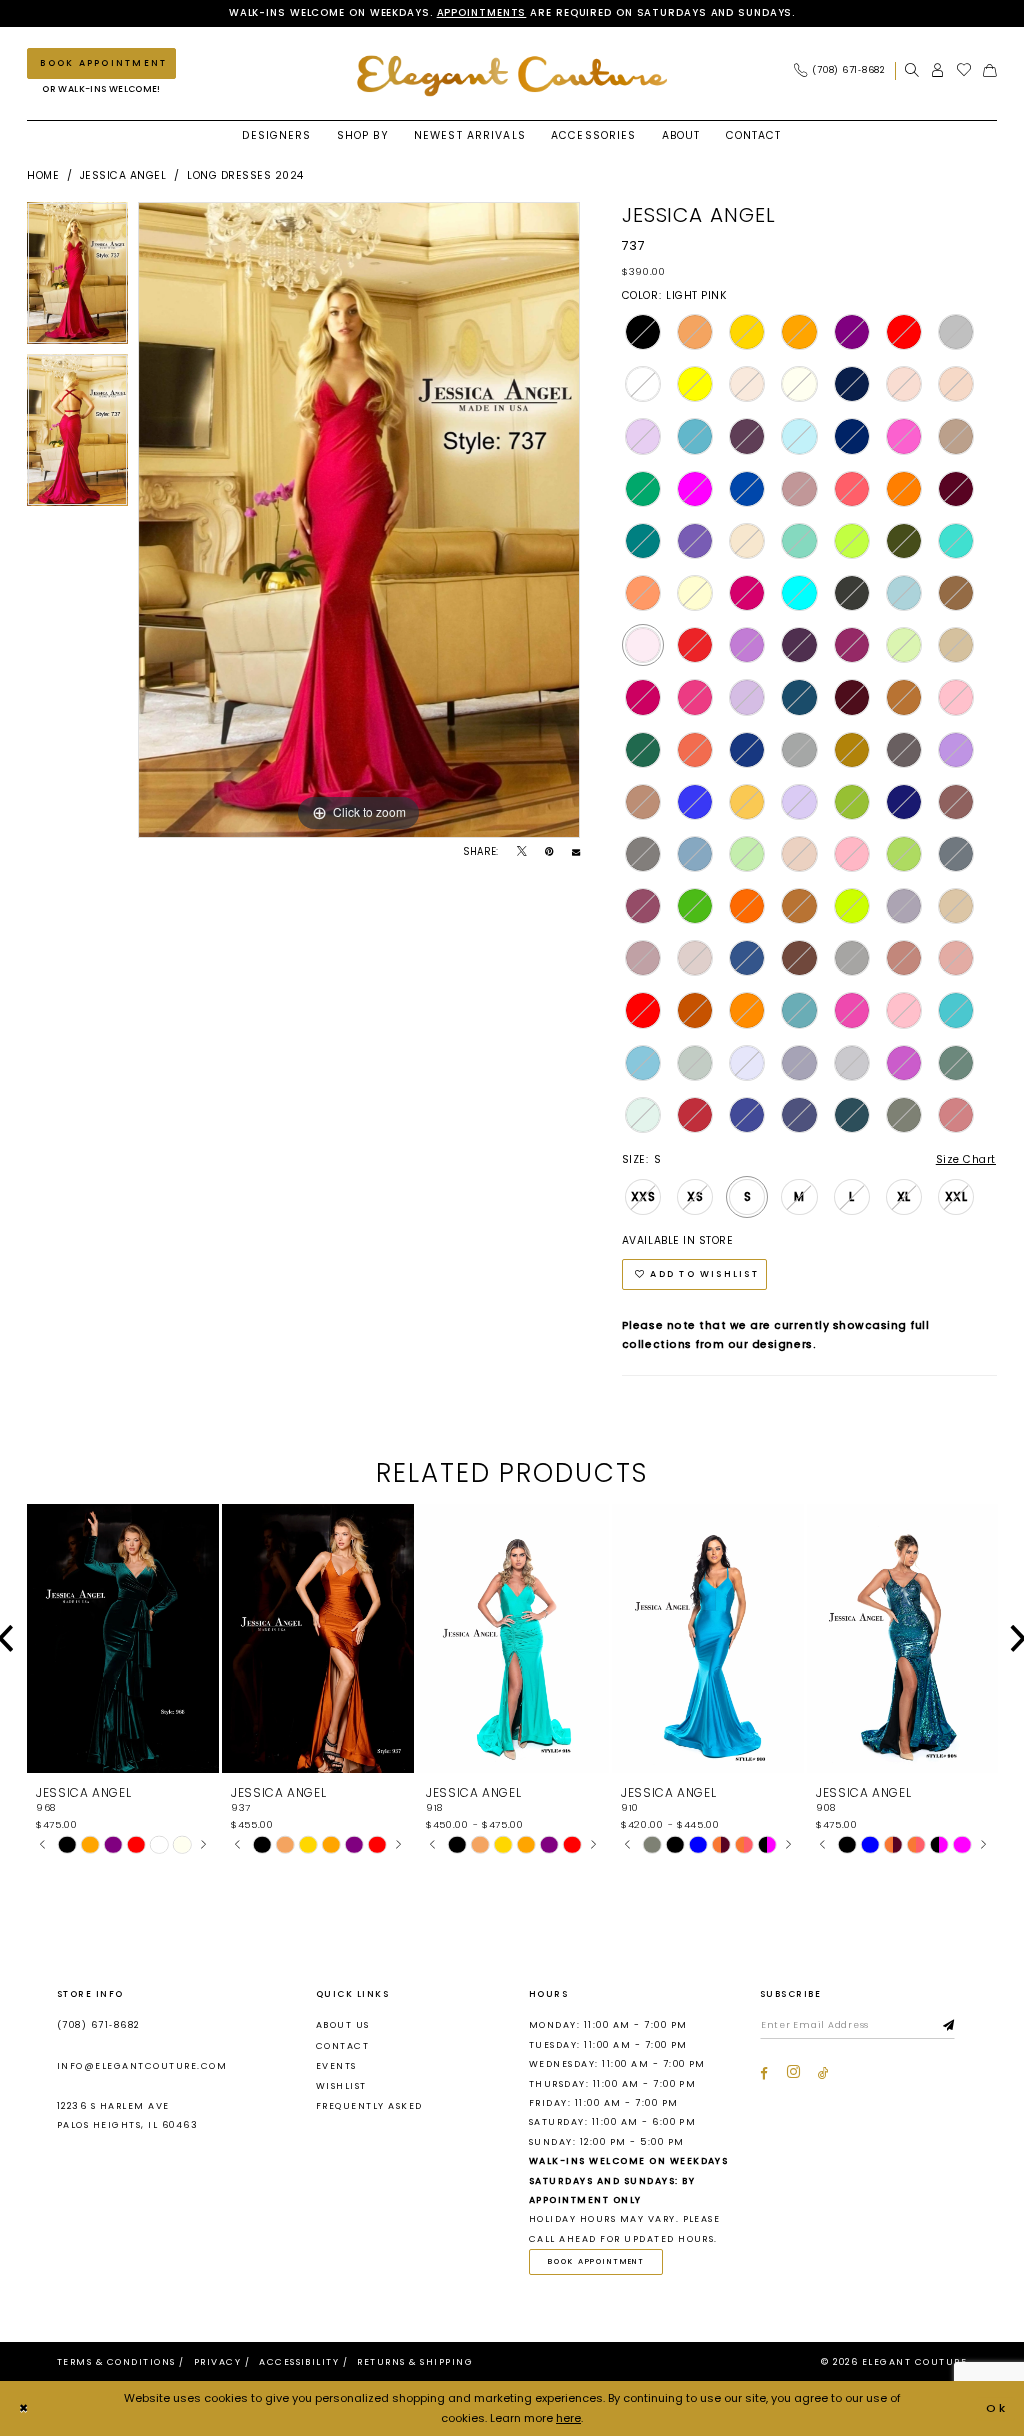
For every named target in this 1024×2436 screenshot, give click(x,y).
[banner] (512, 75)
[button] (938, 70)
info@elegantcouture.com (142, 2066)
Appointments (482, 12)
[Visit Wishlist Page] (964, 70)
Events (336, 2066)
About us (343, 2025)
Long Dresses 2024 (245, 175)
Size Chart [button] (966, 1159)
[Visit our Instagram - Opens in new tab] (793, 2072)
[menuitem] (844, 70)
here (568, 2418)
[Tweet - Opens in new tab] (522, 852)
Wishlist (341, 2086)
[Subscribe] (949, 2026)
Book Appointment (596, 2261)
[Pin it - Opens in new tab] (549, 852)
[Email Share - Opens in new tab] (576, 852)
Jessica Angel (123, 175)
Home (43, 175)
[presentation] (123, 1639)
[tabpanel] (77, 278)
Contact (342, 2046)
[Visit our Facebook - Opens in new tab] (764, 2073)
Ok (997, 2408)
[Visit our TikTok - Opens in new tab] (823, 2073)
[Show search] (912, 70)
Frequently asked (369, 2106)
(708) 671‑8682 (98, 2025)
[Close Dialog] (24, 2409)
